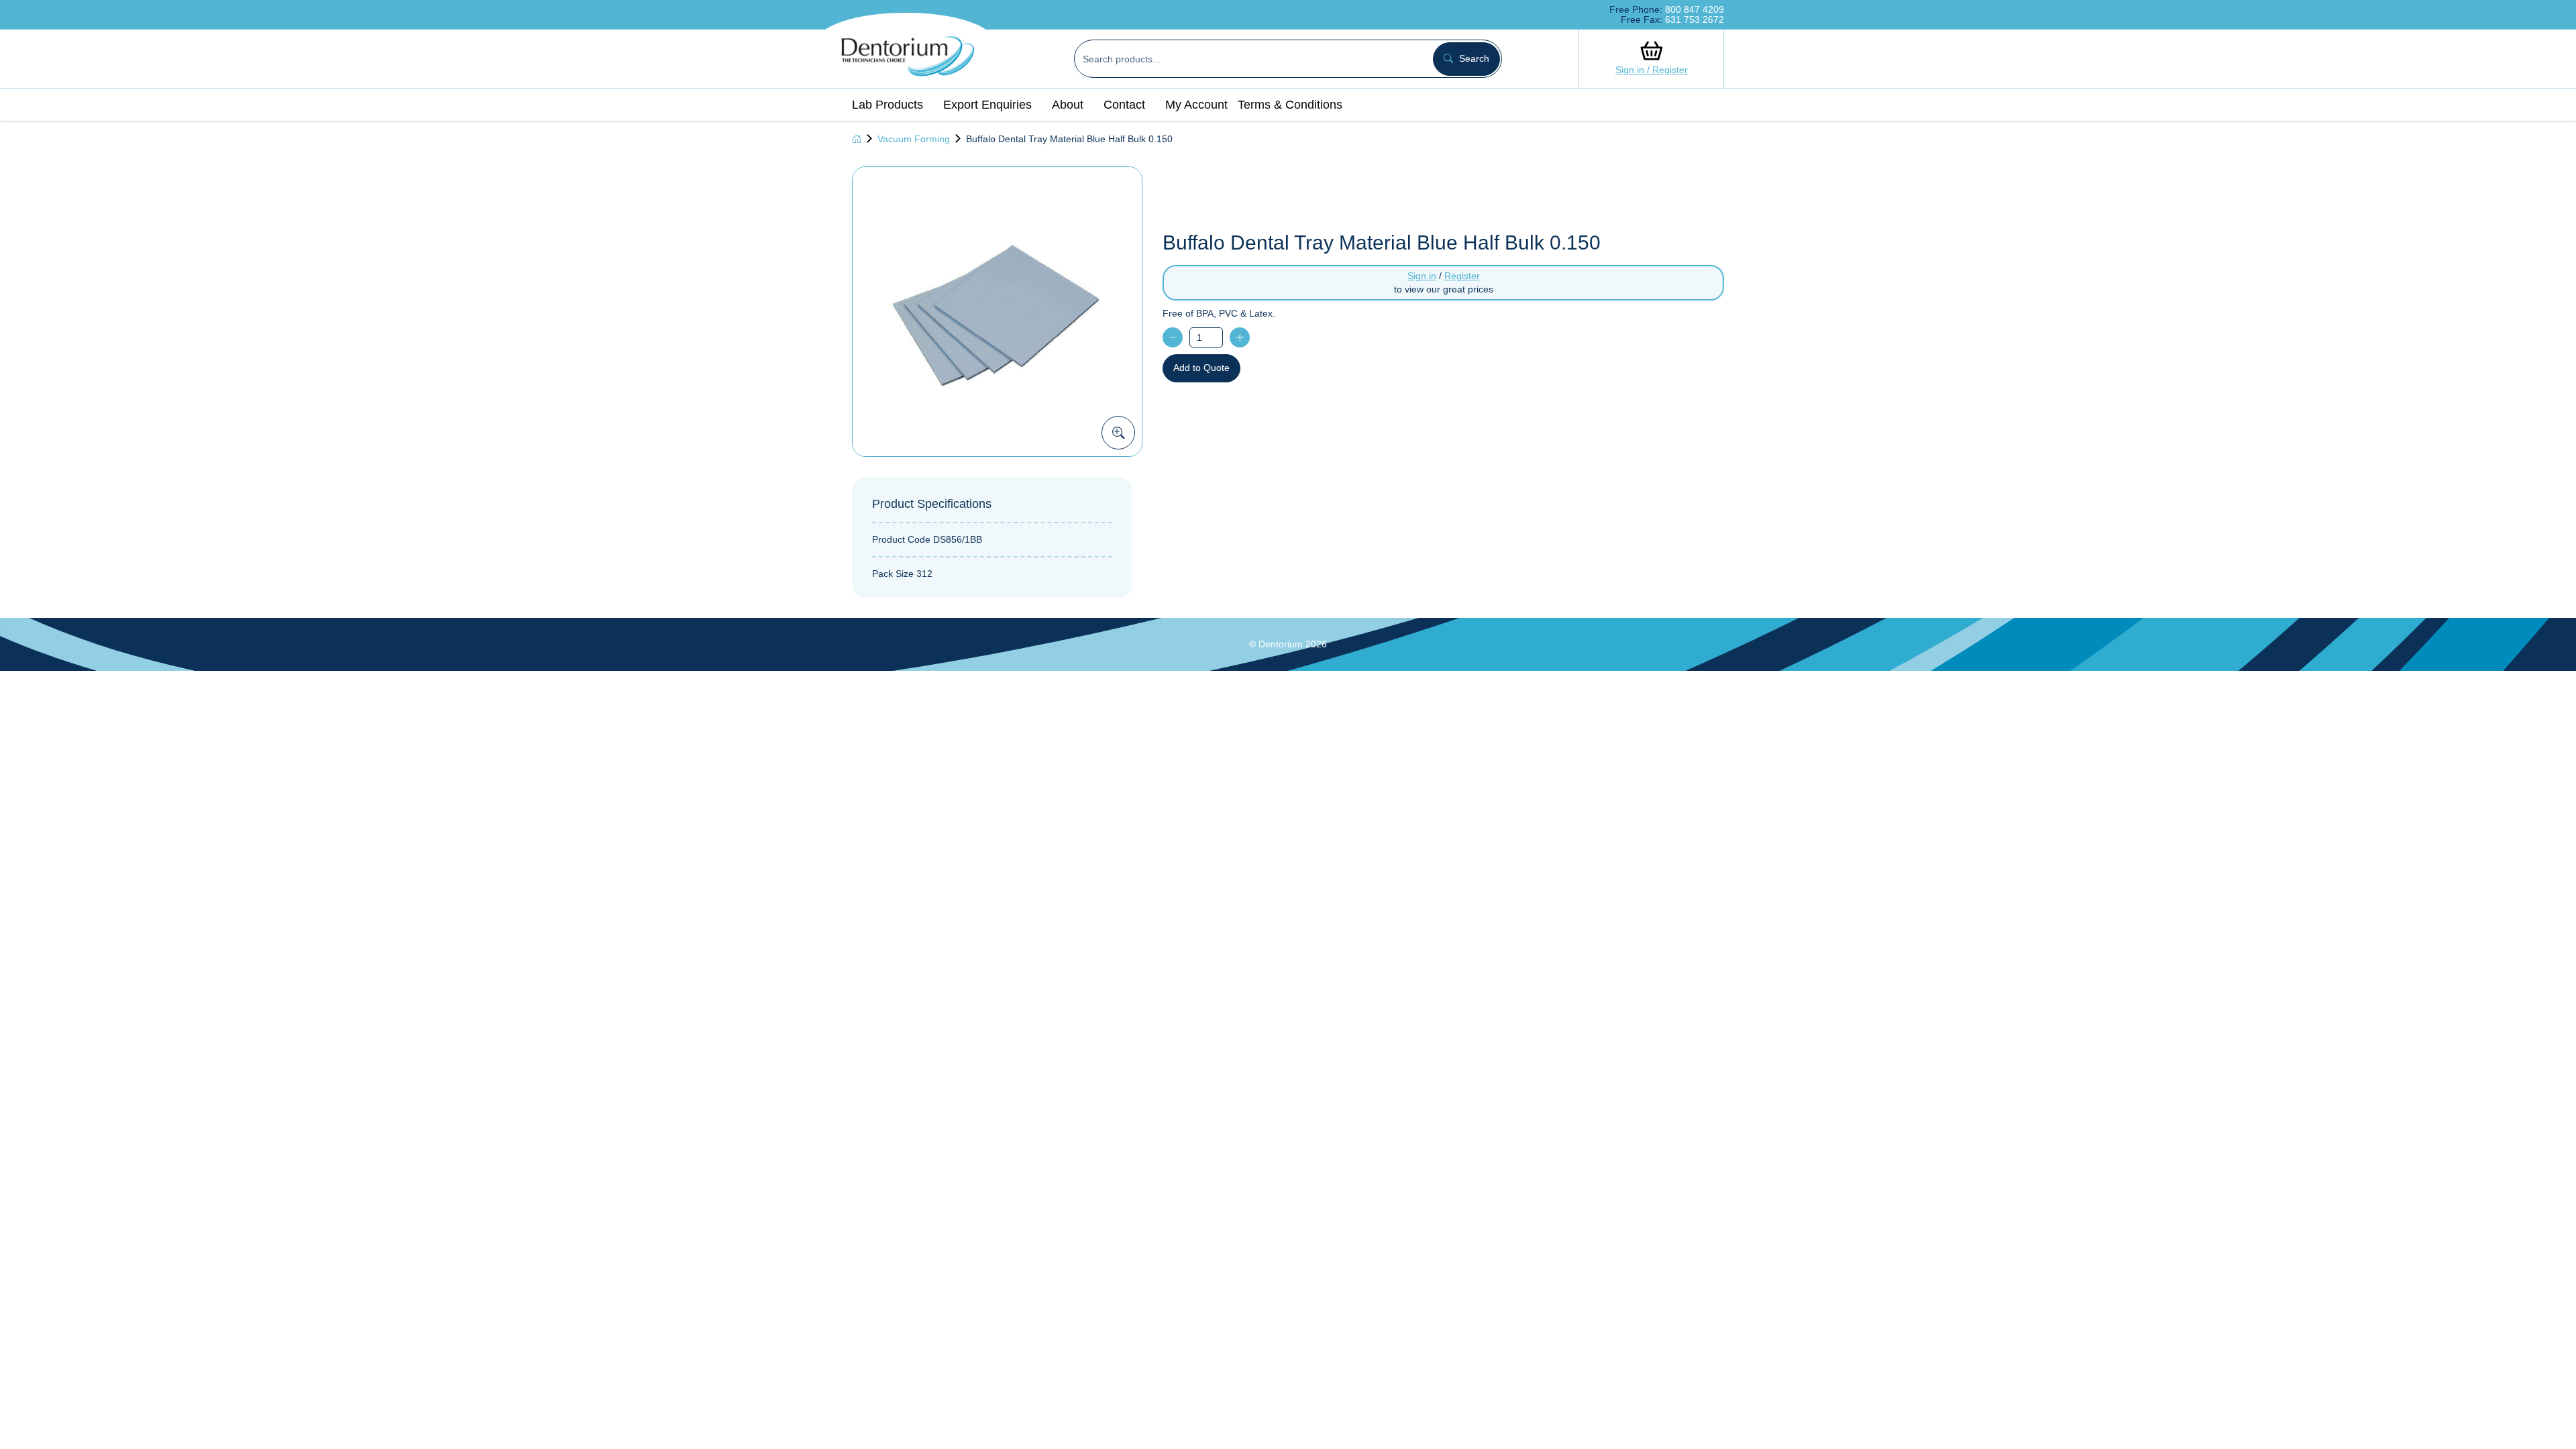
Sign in (1422, 276)
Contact (1124, 105)
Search (1473, 58)
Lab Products (888, 105)
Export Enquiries (987, 105)
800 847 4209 (1695, 9)
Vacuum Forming (914, 139)
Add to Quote (1201, 368)
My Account (1196, 105)
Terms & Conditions (1290, 105)
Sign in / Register (1652, 70)
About (1068, 105)
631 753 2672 (1695, 19)
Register (1462, 276)
